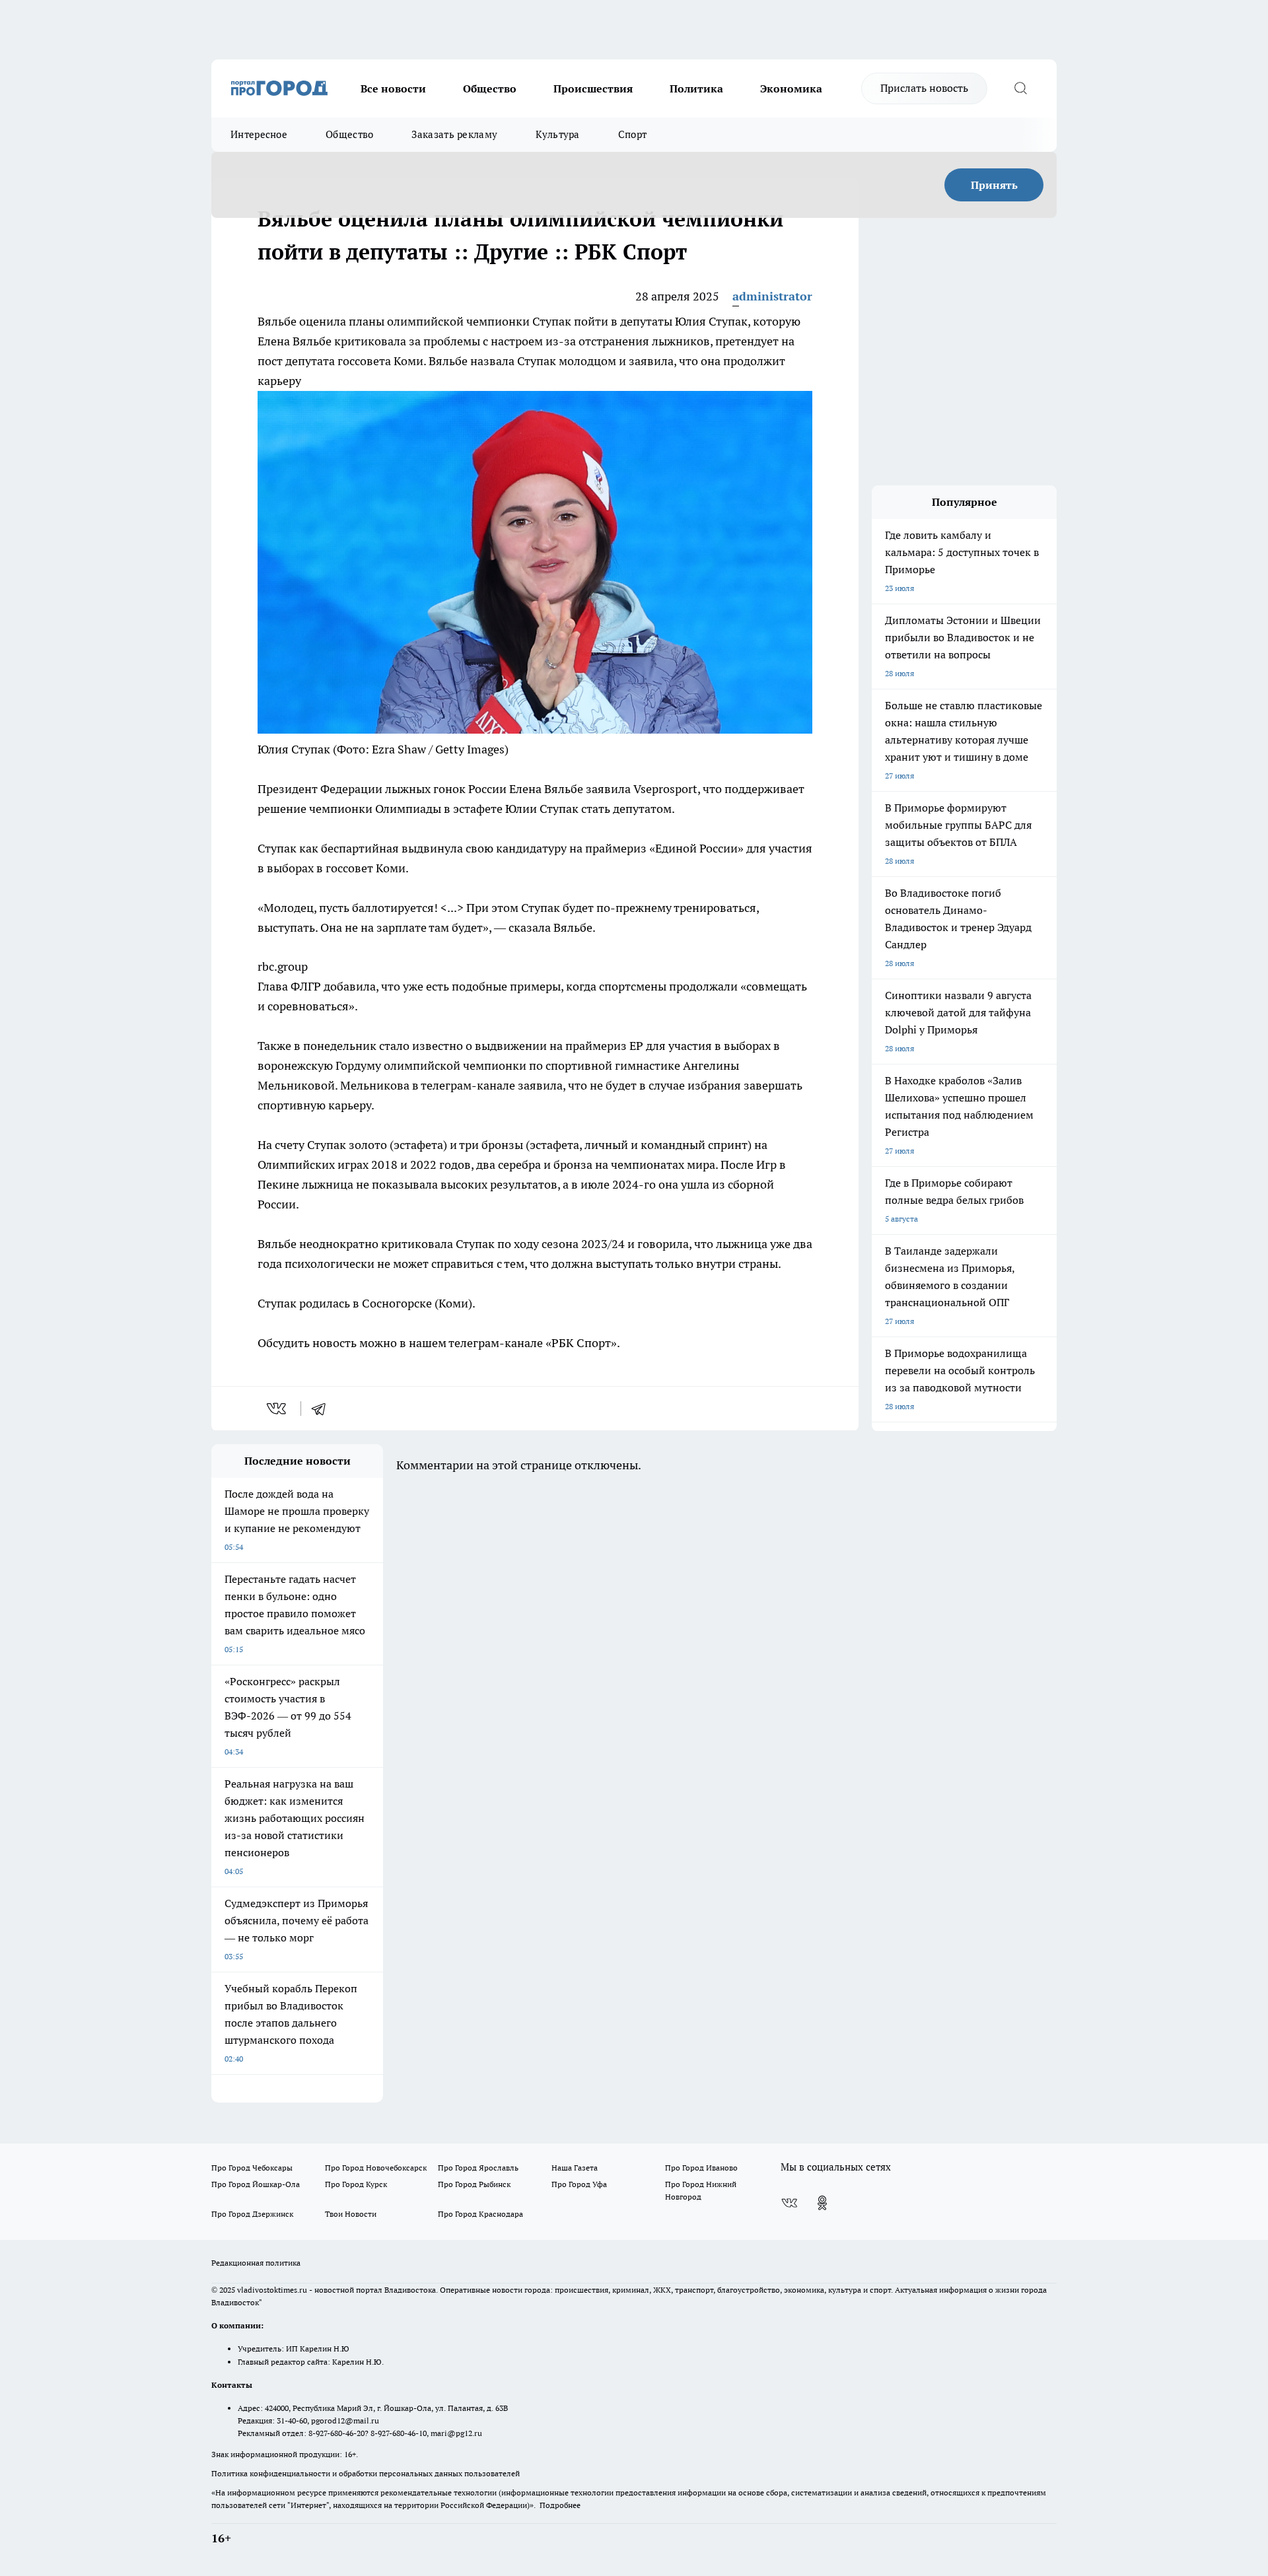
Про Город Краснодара (480, 2214)
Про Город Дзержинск (252, 2214)
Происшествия (593, 88)
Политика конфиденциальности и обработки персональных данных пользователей (366, 2473)
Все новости (393, 88)
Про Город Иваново (701, 2168)
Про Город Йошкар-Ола (256, 2184)
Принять (994, 185)
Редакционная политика (256, 2263)
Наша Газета (575, 2168)
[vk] (278, 1409)
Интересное (259, 134)
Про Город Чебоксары (252, 2168)
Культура (557, 134)
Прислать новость (924, 88)
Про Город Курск (356, 2184)
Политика (696, 88)
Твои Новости (351, 2214)
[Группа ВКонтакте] (789, 2203)
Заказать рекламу (454, 134)
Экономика (791, 88)
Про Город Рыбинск (474, 2184)
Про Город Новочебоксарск (376, 2168)
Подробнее (560, 2505)
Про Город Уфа (579, 2184)
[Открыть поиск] (1020, 88)
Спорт (633, 134)
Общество (490, 88)
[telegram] (323, 1409)
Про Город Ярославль (478, 2168)
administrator (772, 296)
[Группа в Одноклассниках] (822, 2203)
